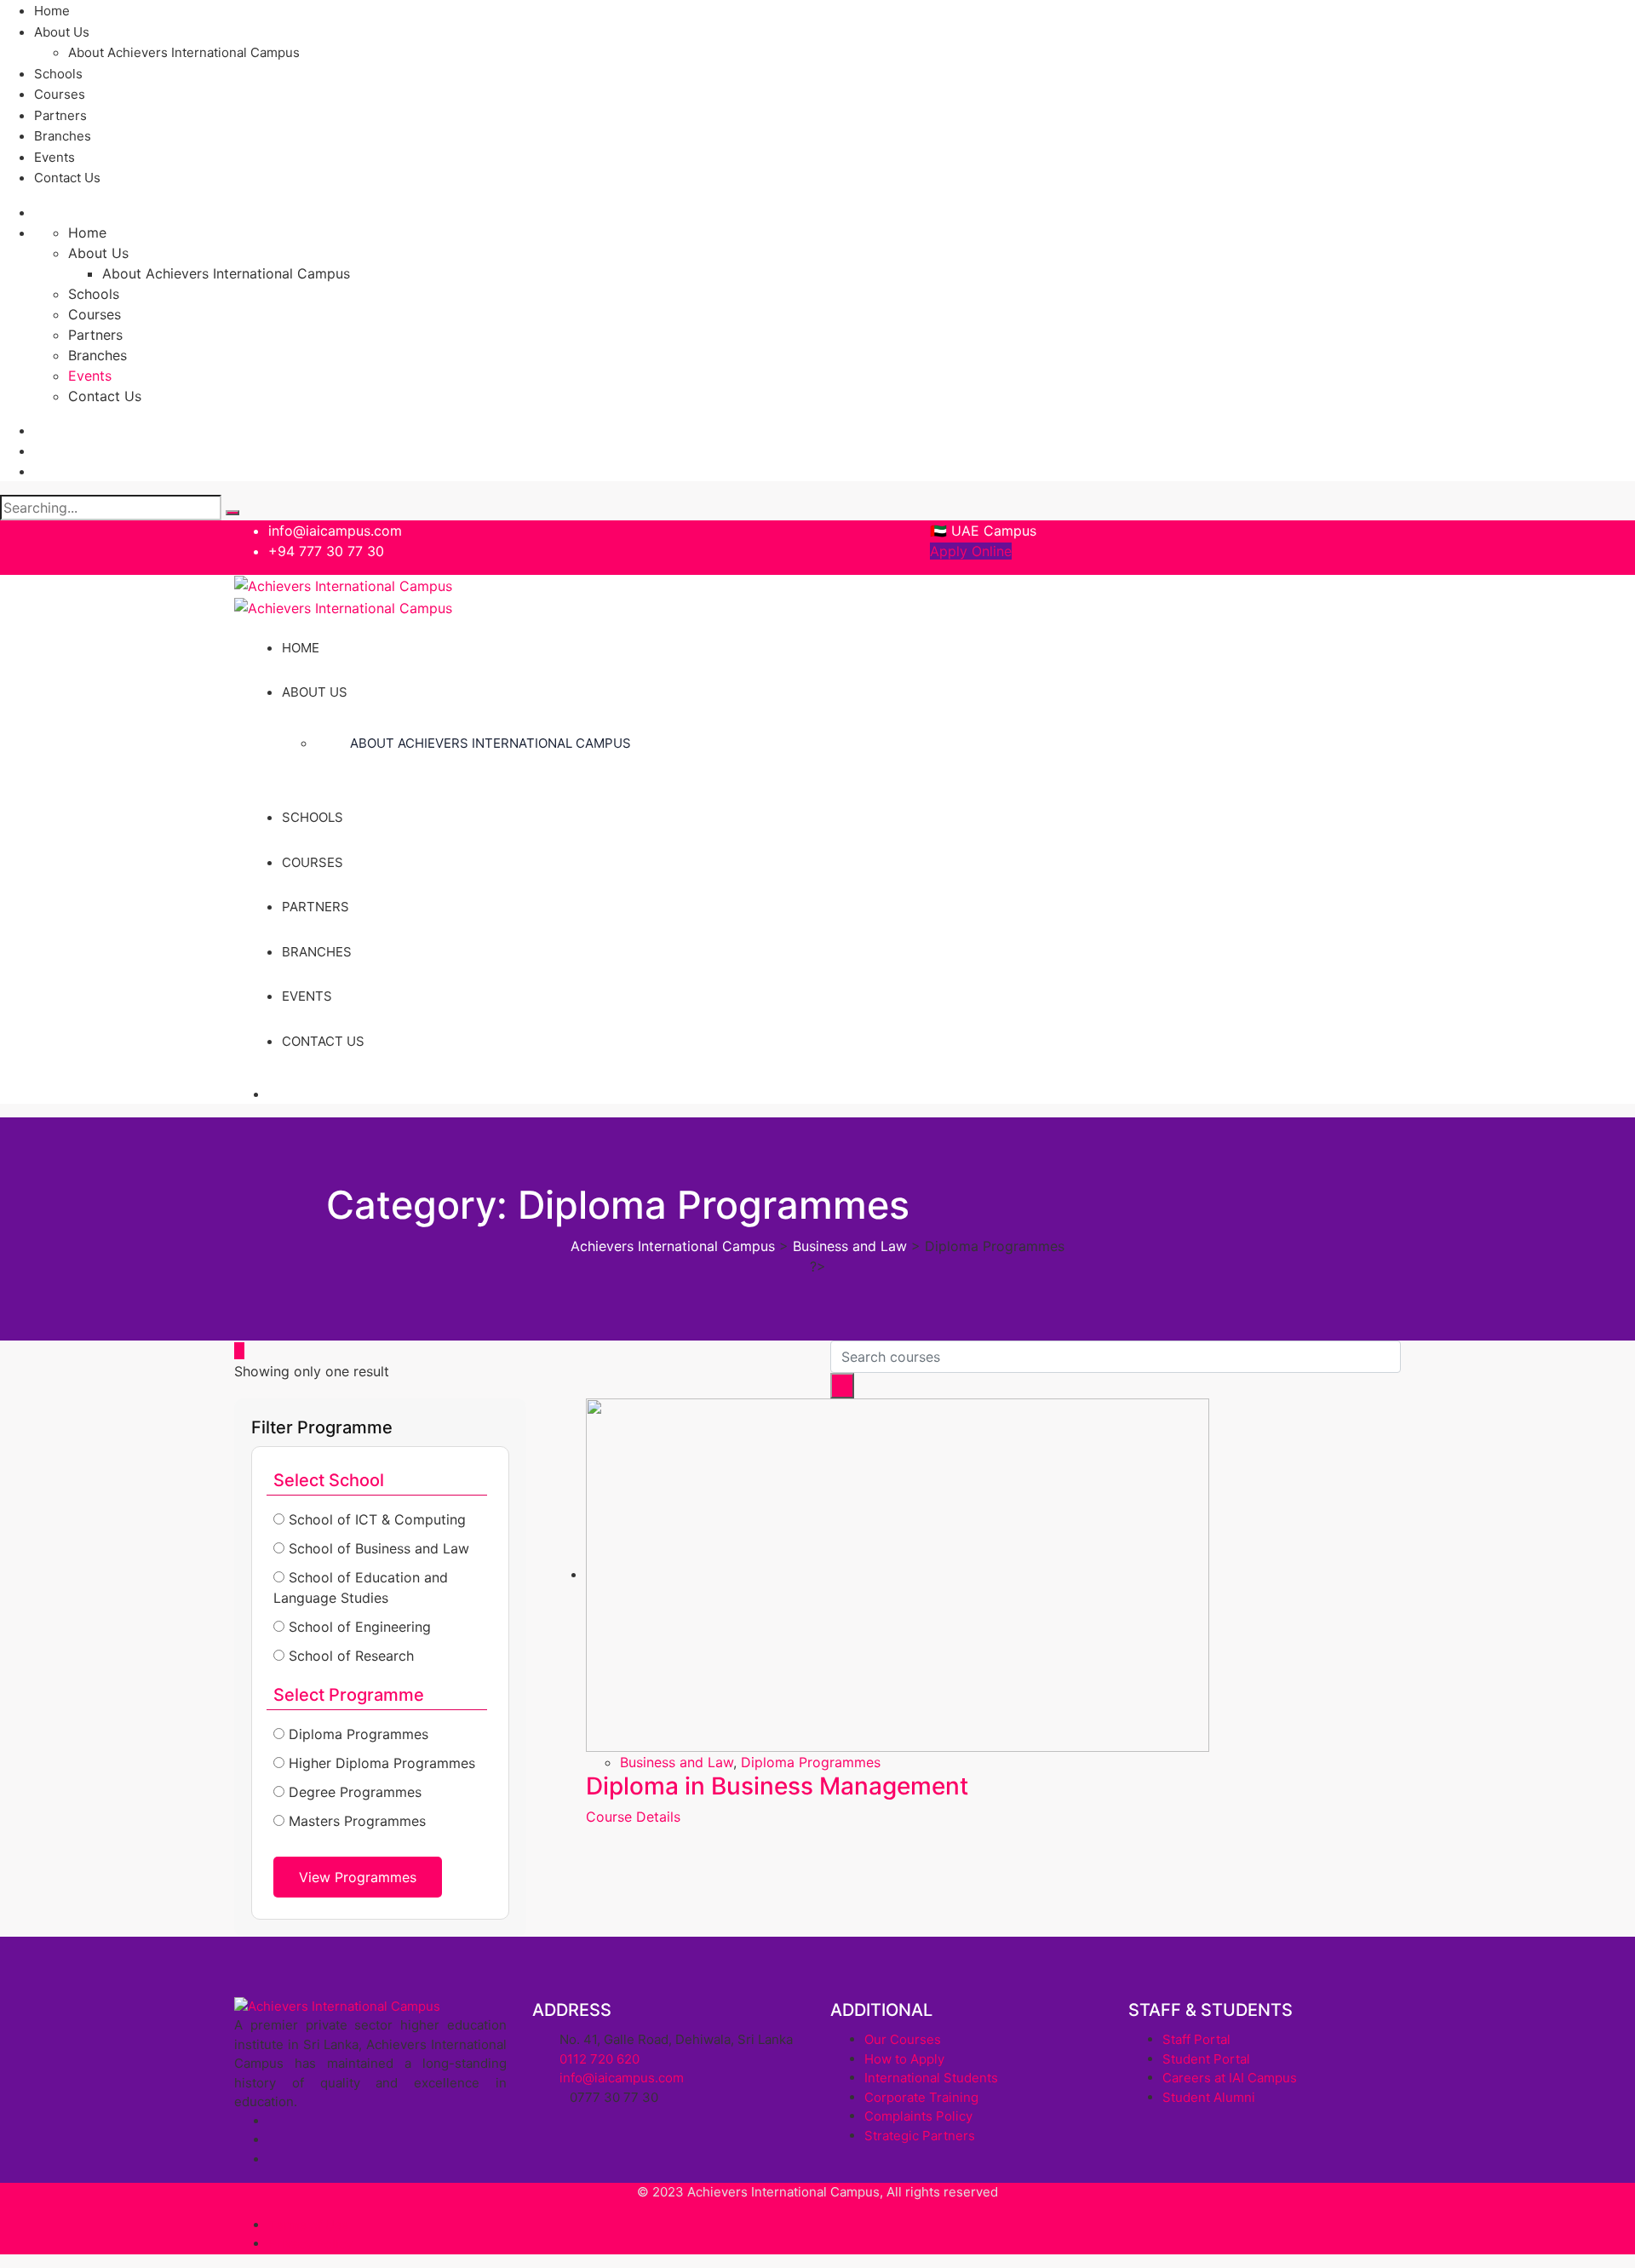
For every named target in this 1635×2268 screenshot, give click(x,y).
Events (54, 157)
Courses (60, 94)
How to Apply (904, 2059)
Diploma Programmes (811, 1762)
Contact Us (67, 178)
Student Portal (1206, 2059)
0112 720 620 (599, 2059)
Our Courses (903, 2039)
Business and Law (677, 1762)
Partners (60, 115)
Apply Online (971, 551)
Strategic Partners (920, 2136)
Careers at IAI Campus (1230, 2078)
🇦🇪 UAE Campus (983, 531)
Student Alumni (1209, 2097)
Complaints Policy (918, 2116)
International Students (931, 2078)
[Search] (232, 513)
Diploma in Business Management (777, 1786)
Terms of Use (309, 2225)
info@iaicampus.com (335, 531)
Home (52, 11)
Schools (58, 74)
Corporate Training (921, 2097)
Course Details (633, 1817)
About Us (62, 32)
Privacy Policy (310, 2244)
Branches (63, 136)
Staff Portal (1196, 2039)
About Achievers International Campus (184, 52)
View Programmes (358, 1877)
